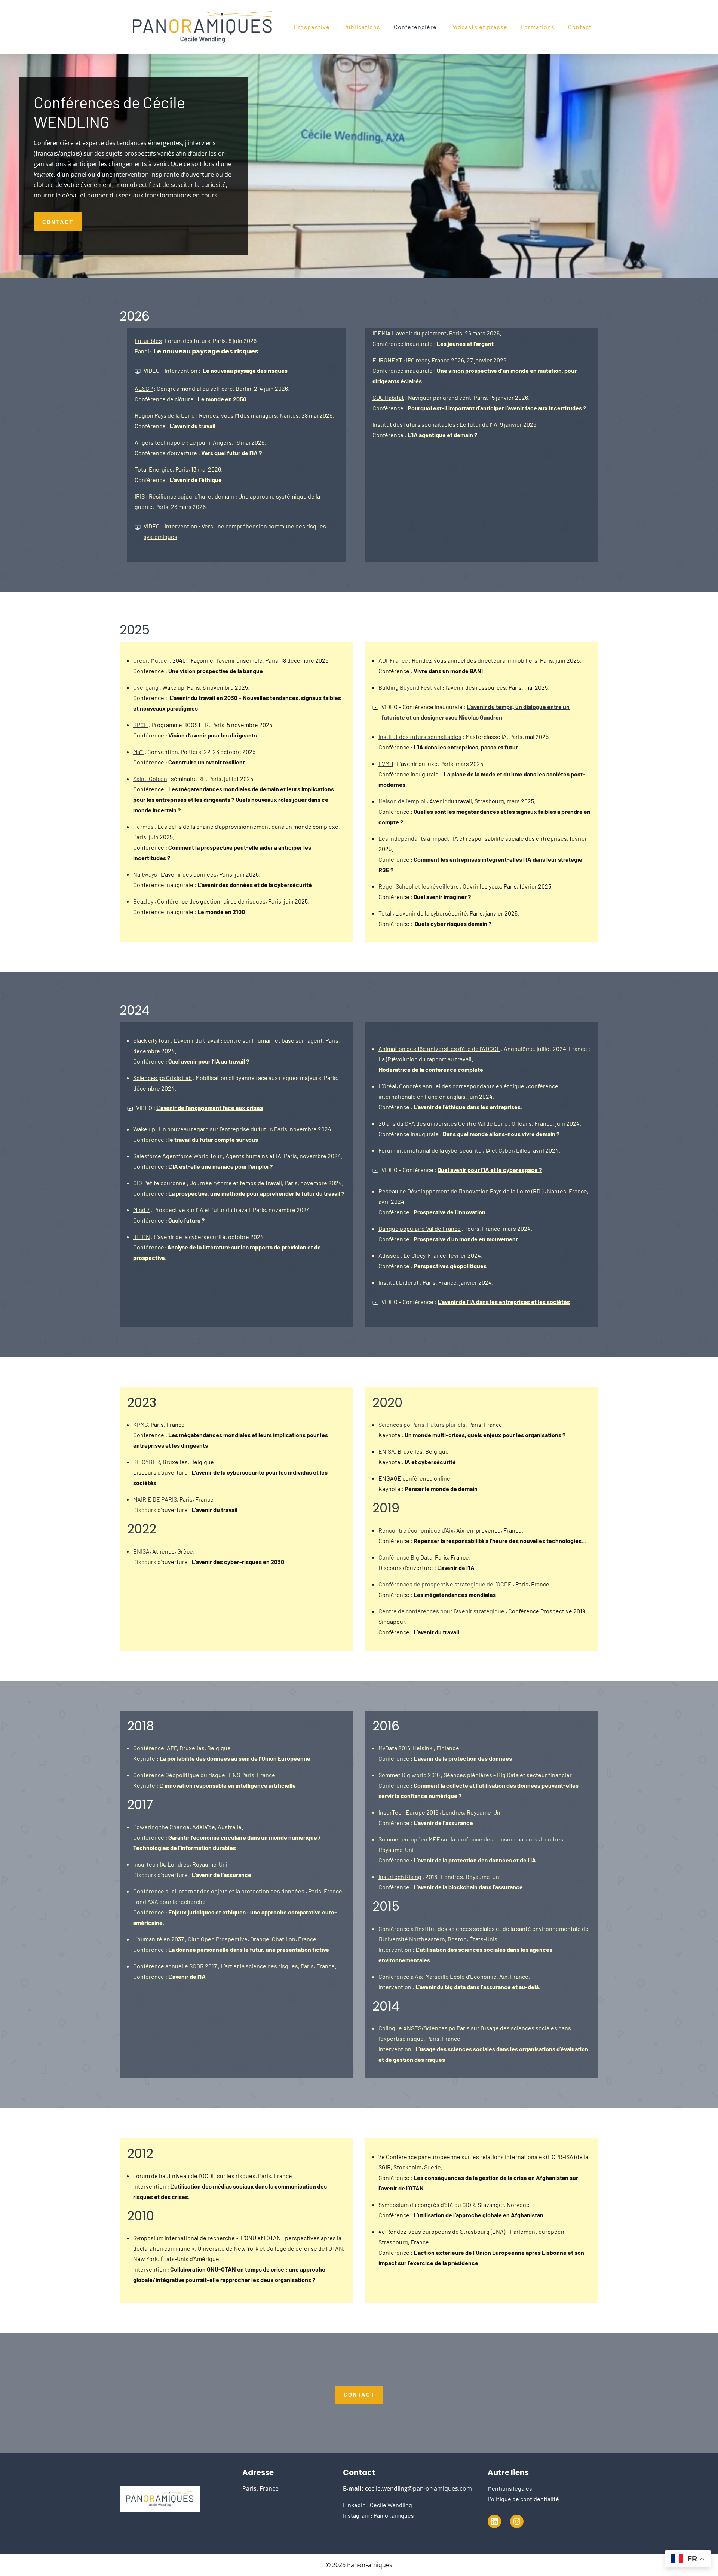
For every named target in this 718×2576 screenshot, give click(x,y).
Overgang (146, 687)
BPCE (140, 725)
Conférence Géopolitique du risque (179, 1775)
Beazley (143, 901)
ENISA (141, 1551)
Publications (362, 27)
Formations (538, 27)
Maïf (138, 752)
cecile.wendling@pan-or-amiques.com (418, 2488)
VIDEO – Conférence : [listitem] (462, 1170)
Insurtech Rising (400, 1876)
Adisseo (389, 1255)
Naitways (145, 874)
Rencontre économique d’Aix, (417, 1530)
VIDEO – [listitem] (476, 1302)
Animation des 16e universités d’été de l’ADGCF (439, 1048)
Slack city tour (151, 1040)
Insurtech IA (149, 1864)
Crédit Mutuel (151, 660)
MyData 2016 (394, 1748)
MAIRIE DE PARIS (155, 1499)
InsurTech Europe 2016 (408, 1812)
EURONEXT (387, 360)
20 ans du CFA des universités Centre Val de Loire (443, 1123)
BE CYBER (147, 1462)
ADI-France (393, 660)
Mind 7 (141, 1210)
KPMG (141, 1424)
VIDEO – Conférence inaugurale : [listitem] (475, 712)
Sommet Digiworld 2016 (409, 1775)
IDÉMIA (382, 333)
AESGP (144, 388)
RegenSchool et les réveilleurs (419, 886)
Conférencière (415, 27)
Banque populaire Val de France (420, 1228)
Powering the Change (161, 1827)
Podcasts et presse (479, 27)
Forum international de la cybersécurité (430, 1150)
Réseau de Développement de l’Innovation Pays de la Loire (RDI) (461, 1191)
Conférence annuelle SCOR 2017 (175, 1966)
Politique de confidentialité (523, 2499)
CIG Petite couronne (159, 1183)
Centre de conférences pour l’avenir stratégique (441, 1611)
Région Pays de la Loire (165, 415)
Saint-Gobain (150, 778)
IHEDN (142, 1237)
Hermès (143, 826)
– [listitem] (235, 531)
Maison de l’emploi (402, 801)
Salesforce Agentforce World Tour (177, 1156)
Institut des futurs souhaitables (414, 424)
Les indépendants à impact (414, 838)
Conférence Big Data (405, 1557)
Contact (580, 27)
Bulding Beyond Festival (410, 687)
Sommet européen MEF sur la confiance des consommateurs (458, 1839)
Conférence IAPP (155, 1748)
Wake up (144, 1129)
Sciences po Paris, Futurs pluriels (422, 1424)
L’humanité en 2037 (159, 1939)
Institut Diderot (399, 1282)
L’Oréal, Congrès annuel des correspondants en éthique (451, 1086)
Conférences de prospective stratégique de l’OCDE (445, 1584)
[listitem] (200, 1109)
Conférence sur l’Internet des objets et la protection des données (219, 1891)
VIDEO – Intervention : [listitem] (216, 370)
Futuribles (148, 341)
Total (385, 913)
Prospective (312, 27)
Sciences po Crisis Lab (162, 1078)
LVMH (386, 763)
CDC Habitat (388, 397)
